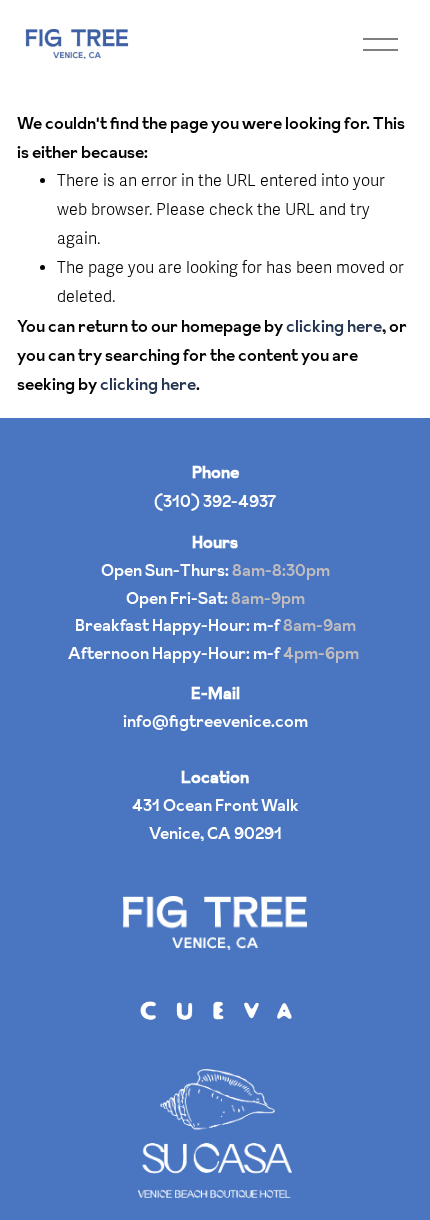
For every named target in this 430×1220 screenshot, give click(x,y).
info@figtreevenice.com (215, 721)
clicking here (334, 326)
